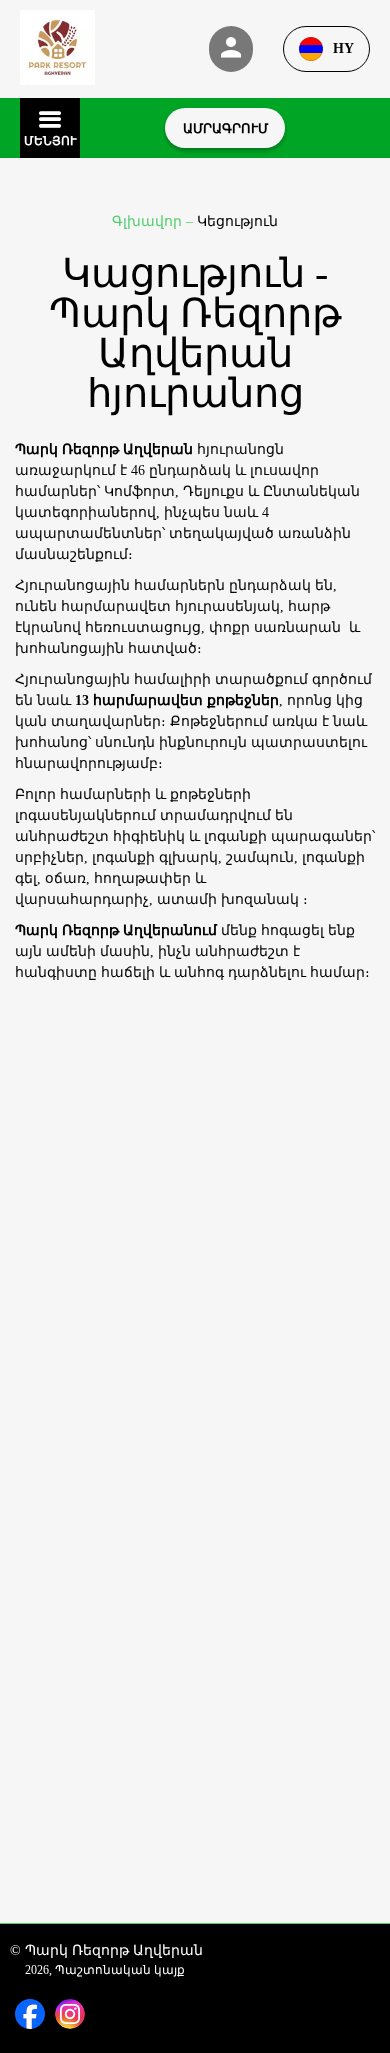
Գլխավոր (149, 221)
